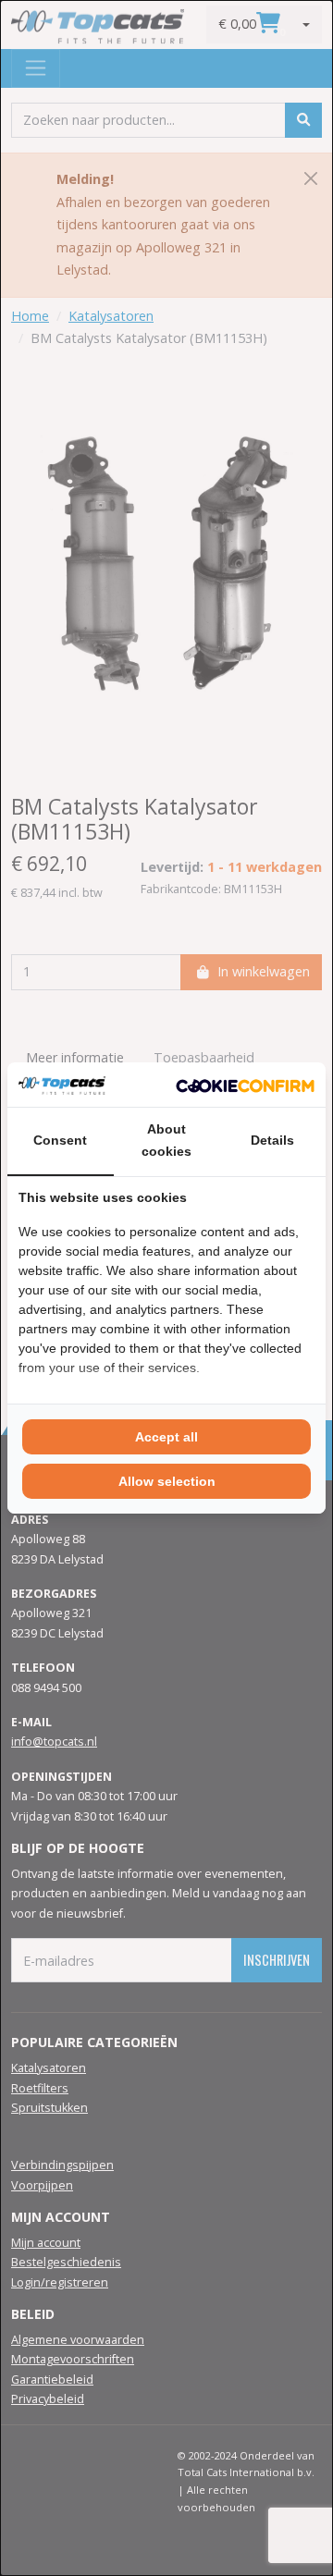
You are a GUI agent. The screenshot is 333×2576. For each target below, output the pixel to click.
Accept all (166, 1437)
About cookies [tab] (166, 1140)
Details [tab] (272, 1140)
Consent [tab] (60, 1140)
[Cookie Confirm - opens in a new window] (245, 1085)
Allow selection (167, 1481)
